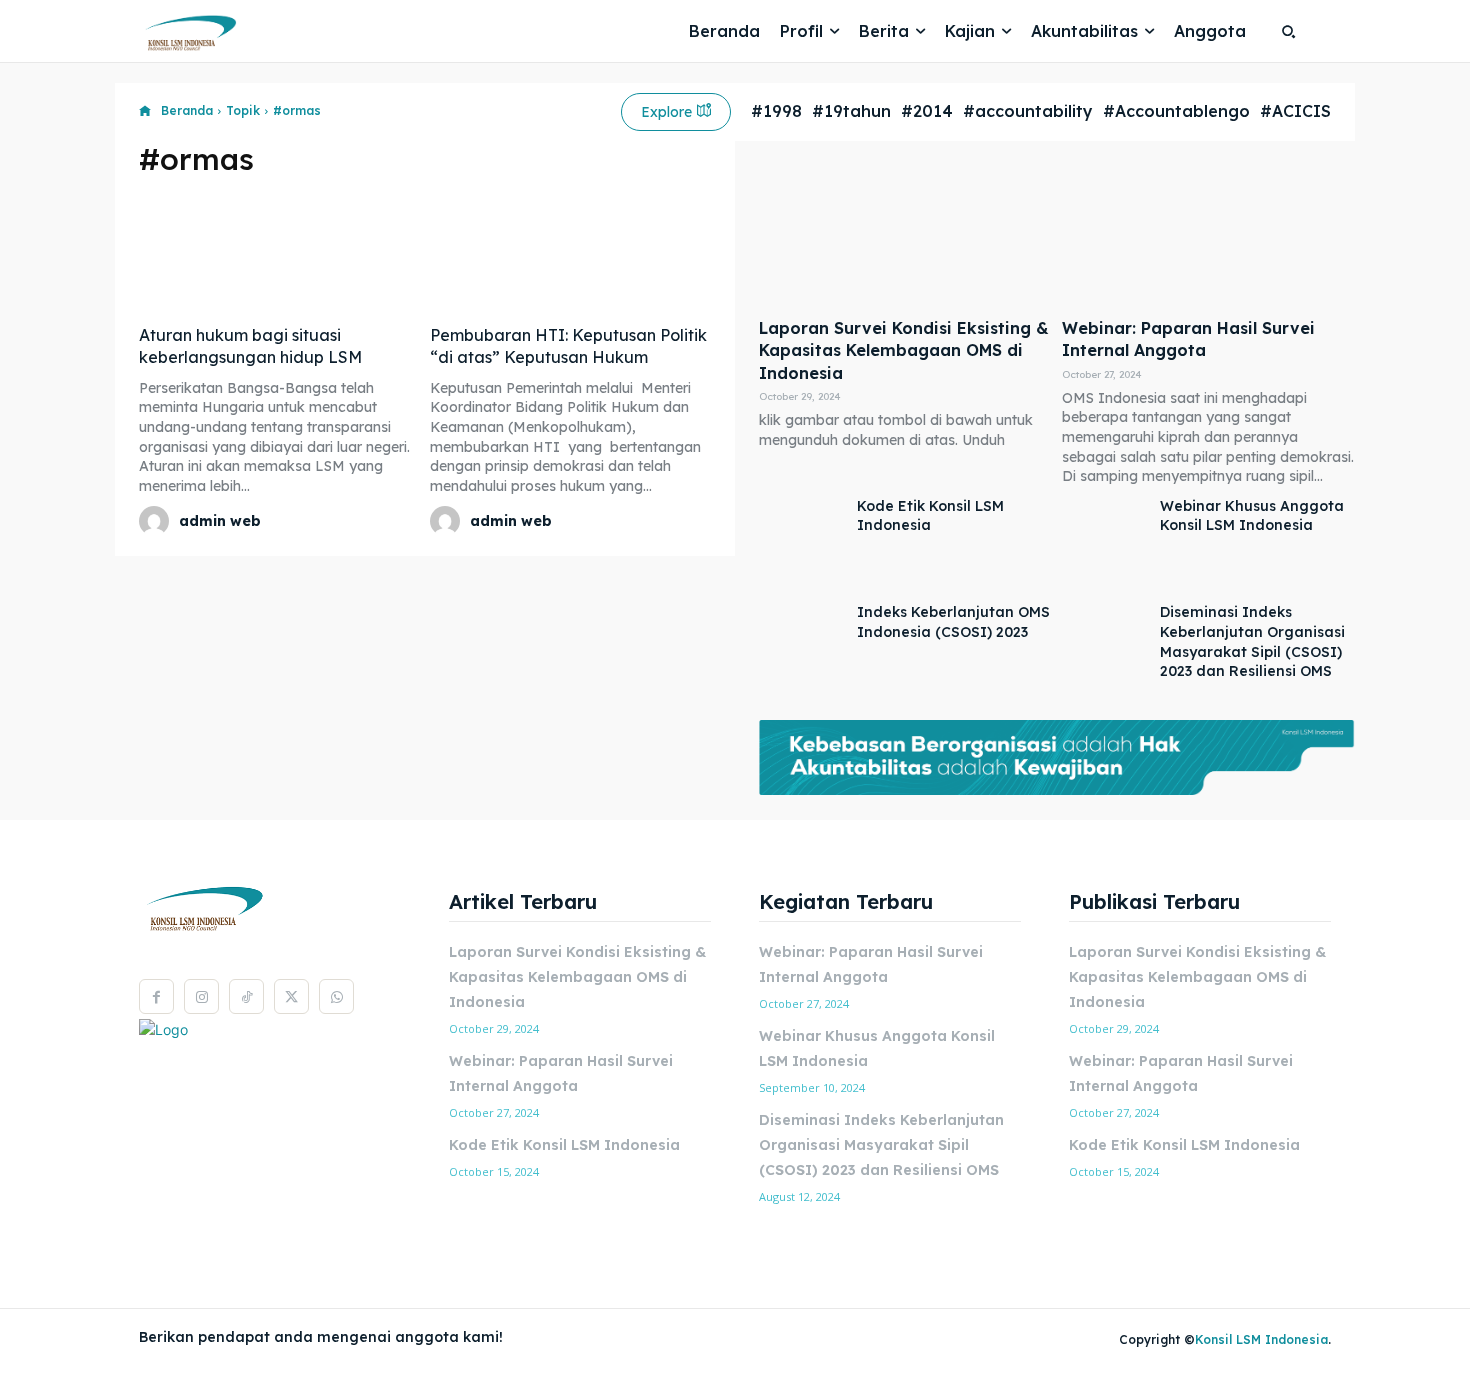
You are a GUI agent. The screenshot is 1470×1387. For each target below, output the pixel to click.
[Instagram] (201, 996)
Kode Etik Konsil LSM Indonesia (930, 516)
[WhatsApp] (336, 996)
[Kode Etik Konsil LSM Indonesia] (803, 545)
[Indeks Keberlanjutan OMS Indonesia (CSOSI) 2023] (803, 651)
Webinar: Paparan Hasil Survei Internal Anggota (1188, 339)
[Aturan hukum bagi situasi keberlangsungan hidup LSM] (279, 253)
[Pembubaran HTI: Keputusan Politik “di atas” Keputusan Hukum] (570, 253)
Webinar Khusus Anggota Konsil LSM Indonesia (1252, 516)
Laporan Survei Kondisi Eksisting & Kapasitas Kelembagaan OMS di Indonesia (904, 350)
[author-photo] (157, 521)
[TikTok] (246, 996)
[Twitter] (291, 996)
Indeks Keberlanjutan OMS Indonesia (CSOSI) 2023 (953, 622)
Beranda (187, 110)
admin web (220, 521)
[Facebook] (156, 996)
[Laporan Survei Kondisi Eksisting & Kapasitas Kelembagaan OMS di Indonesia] (905, 234)
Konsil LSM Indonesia (1261, 1339)
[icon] (145, 111)
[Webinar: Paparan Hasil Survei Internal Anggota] (1208, 234)
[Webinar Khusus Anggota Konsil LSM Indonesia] (1106, 545)
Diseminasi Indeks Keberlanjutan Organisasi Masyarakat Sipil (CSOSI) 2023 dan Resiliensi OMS (881, 1145)
